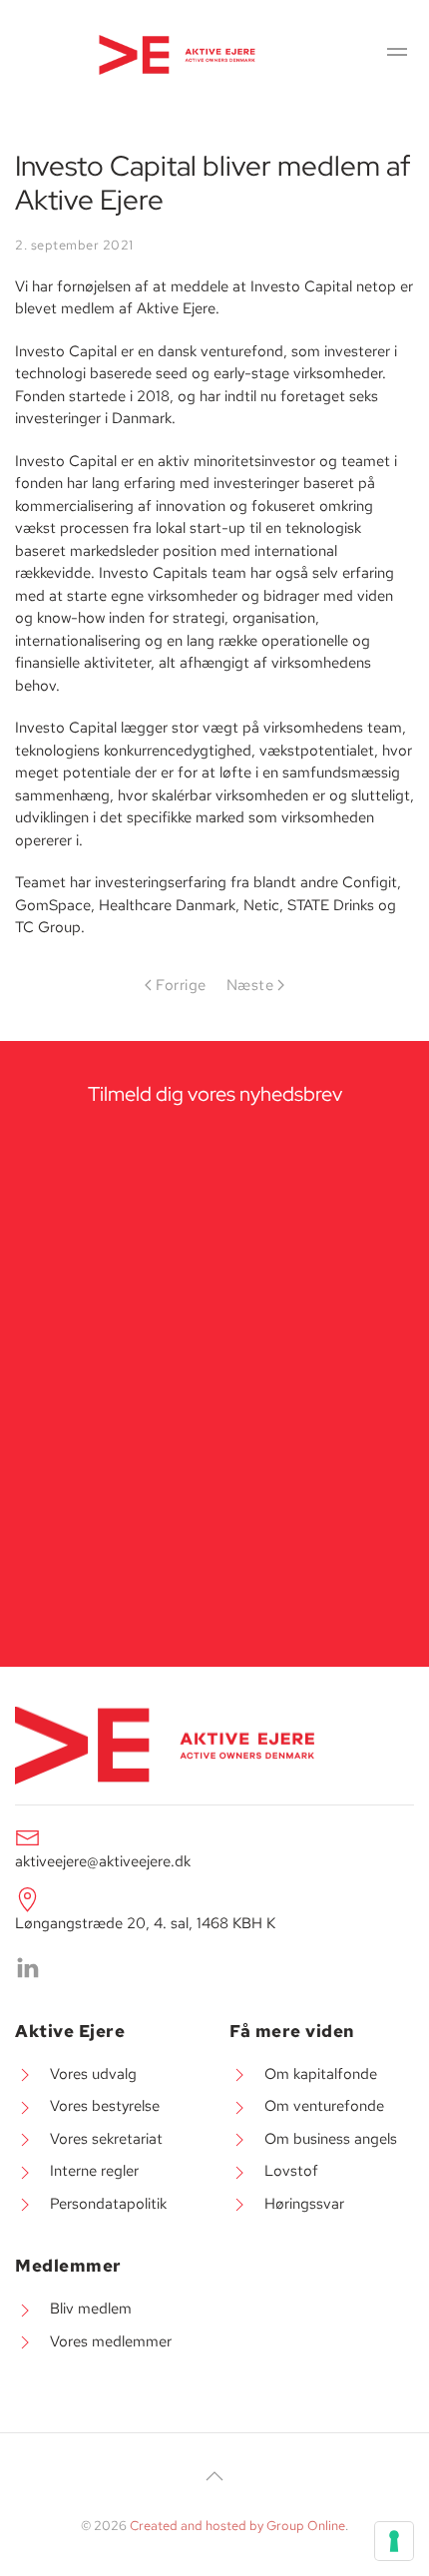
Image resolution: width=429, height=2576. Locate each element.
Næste (250, 985)
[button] (397, 55)
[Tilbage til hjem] (179, 55)
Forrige (181, 985)
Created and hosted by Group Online (237, 2526)
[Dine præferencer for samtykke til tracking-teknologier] (394, 2541)
